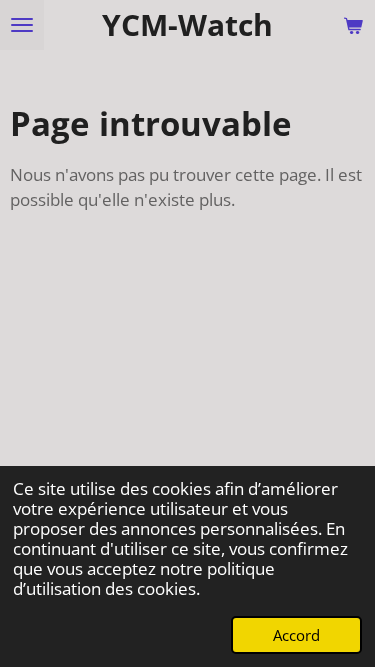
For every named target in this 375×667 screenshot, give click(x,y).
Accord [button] (296, 635)
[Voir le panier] (353, 25)
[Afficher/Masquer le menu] (22, 25)
